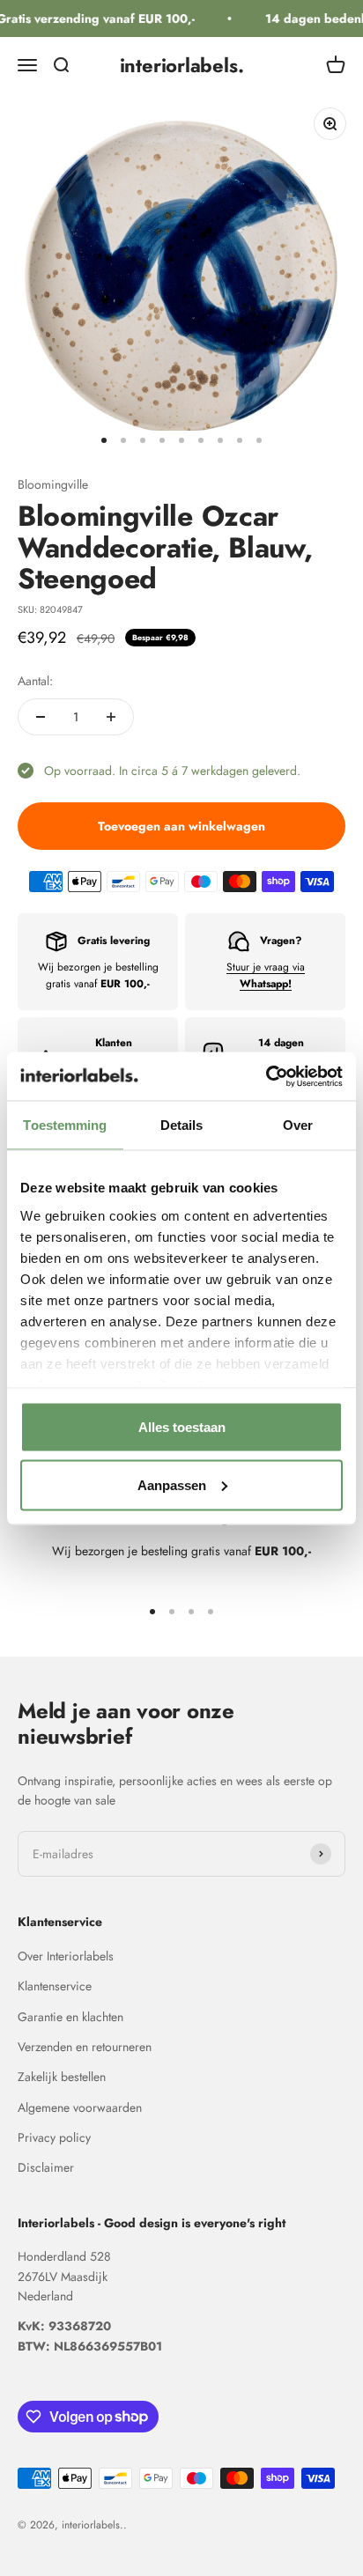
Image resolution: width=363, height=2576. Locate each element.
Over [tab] (298, 1125)
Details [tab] (182, 1125)
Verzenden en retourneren (85, 2047)
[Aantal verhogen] (111, 717)
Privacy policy (54, 2137)
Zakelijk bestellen (62, 2077)
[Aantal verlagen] (41, 717)
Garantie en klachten (70, 2017)
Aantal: (35, 681)
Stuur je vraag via (266, 975)
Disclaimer (46, 2167)
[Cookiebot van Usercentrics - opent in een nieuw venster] (266, 1076)
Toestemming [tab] (65, 1125)
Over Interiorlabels (66, 1956)
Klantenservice (55, 1986)
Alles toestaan (182, 1427)
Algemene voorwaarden (80, 2107)
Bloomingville (53, 484)
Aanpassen (172, 1484)
